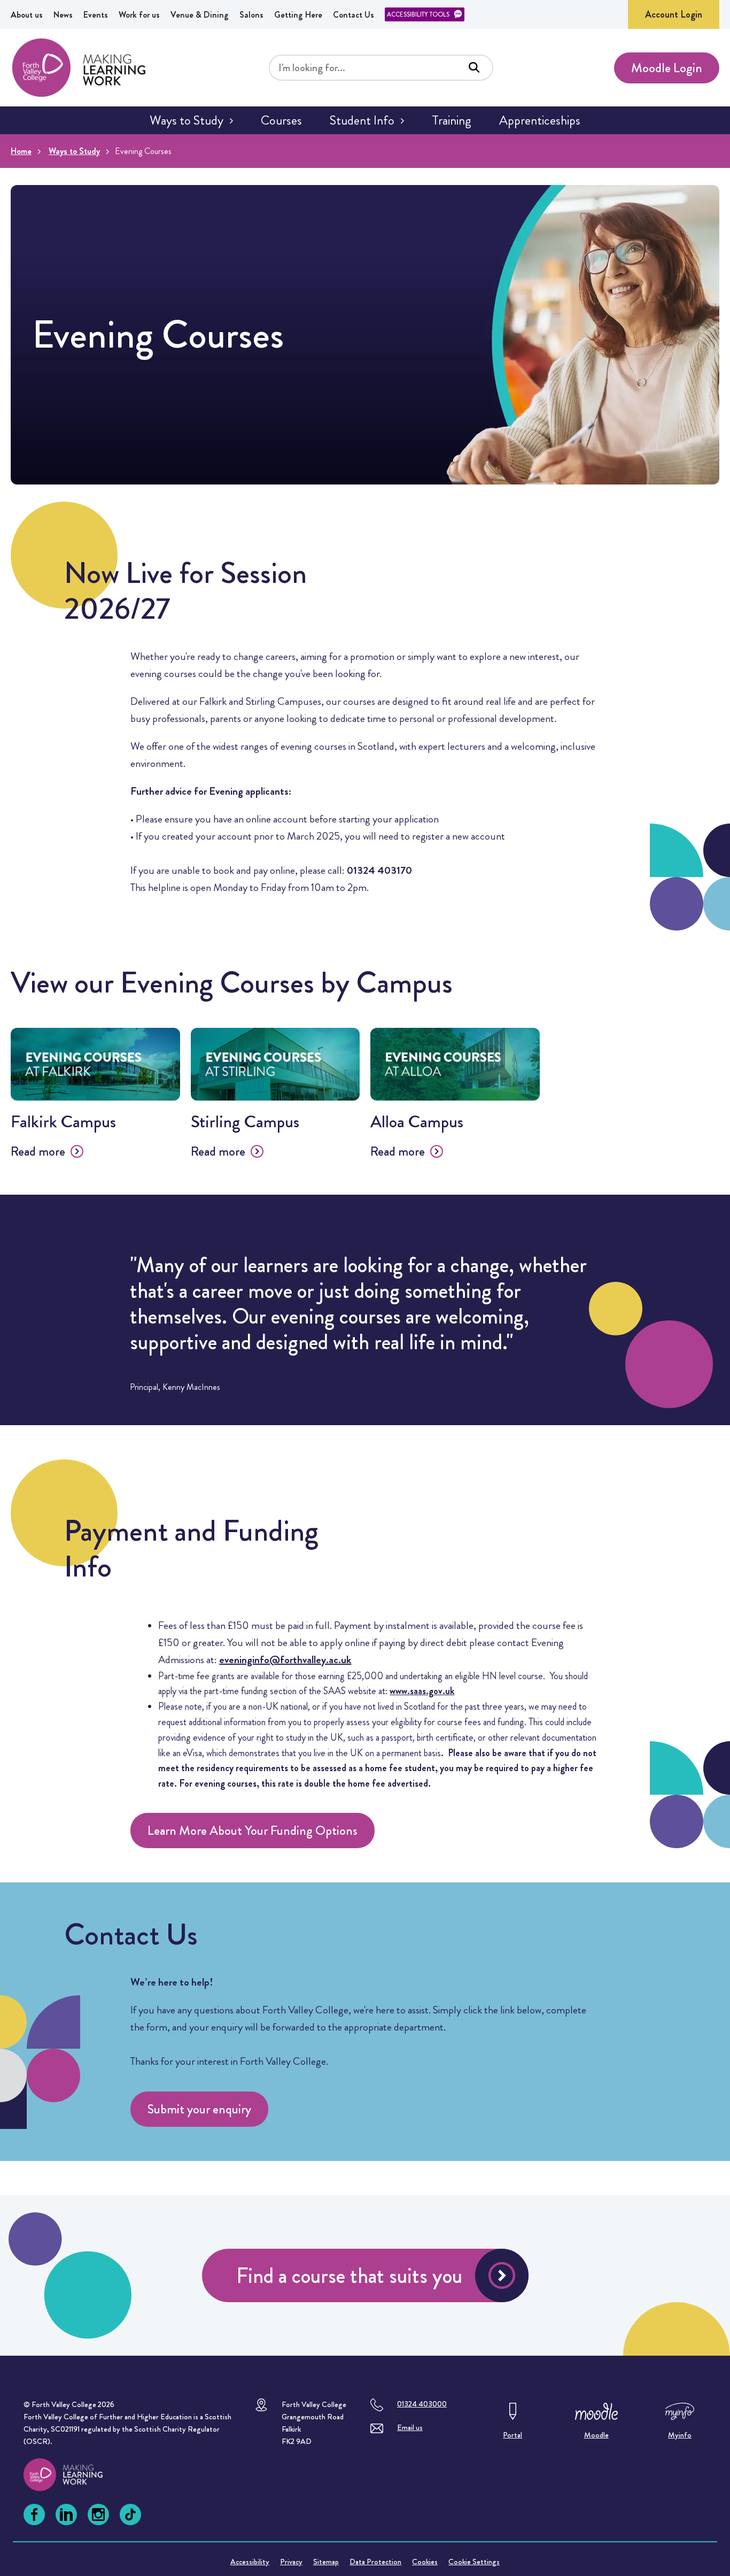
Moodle (596, 2435)
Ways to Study (187, 120)
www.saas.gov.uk (422, 1691)
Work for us (139, 15)
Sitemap (326, 2562)
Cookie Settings (474, 2562)
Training (452, 120)
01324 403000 (422, 2404)
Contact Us (354, 15)
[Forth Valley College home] (73, 2475)
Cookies (425, 2562)
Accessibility (250, 2562)
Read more (38, 1151)
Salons (251, 15)
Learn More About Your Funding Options (253, 1831)
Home (21, 151)
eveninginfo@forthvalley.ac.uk (285, 1660)
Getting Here (298, 15)
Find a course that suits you (349, 2276)
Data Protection (375, 2562)
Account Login (674, 14)
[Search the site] (474, 67)
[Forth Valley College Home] (79, 68)
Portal (512, 2435)
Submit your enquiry (199, 2109)
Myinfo (680, 2435)
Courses (281, 120)
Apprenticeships (540, 120)
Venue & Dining (200, 15)
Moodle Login (667, 68)
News (63, 15)
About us (27, 15)
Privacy (291, 2562)
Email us (410, 2427)
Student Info (362, 120)
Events (96, 15)
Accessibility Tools (418, 14)
